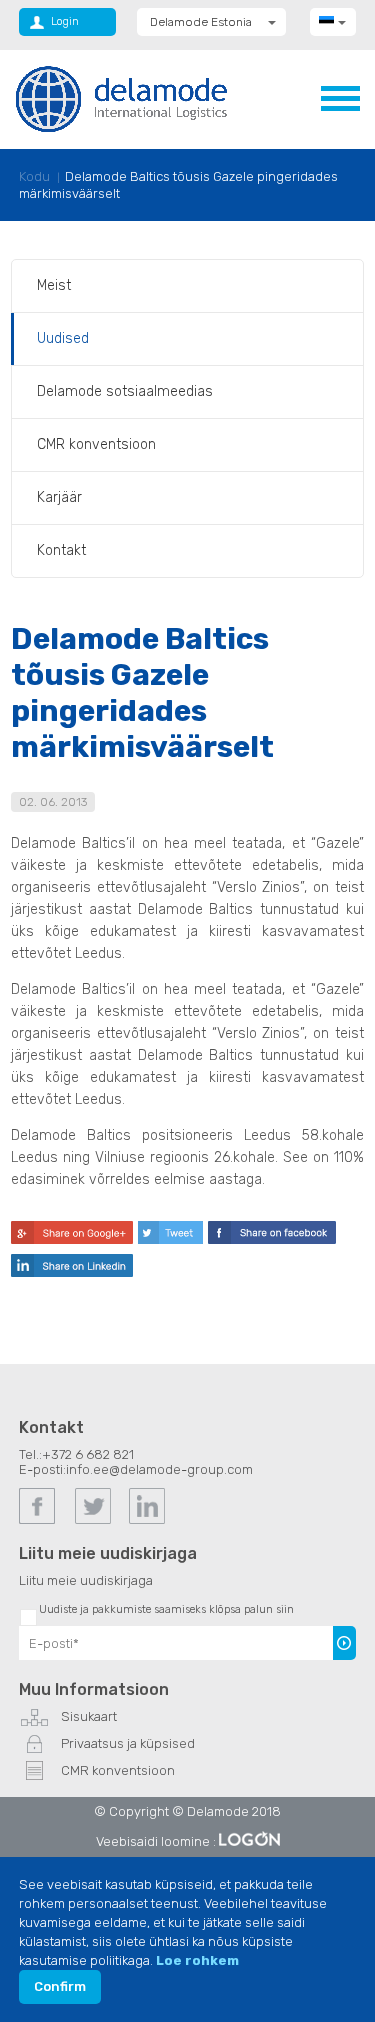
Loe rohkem (197, 1960)
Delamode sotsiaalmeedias (125, 391)
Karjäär (59, 497)
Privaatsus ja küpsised (128, 1743)
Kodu (34, 176)
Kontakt (61, 550)
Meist (54, 285)
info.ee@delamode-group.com (159, 1469)
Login (65, 21)
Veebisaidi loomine (153, 1841)
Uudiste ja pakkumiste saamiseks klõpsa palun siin (166, 1609)
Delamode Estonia (201, 22)
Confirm (60, 1986)
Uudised (63, 338)
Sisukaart (89, 1716)
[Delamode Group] (121, 98)
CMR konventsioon (96, 444)
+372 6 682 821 (88, 1454)
